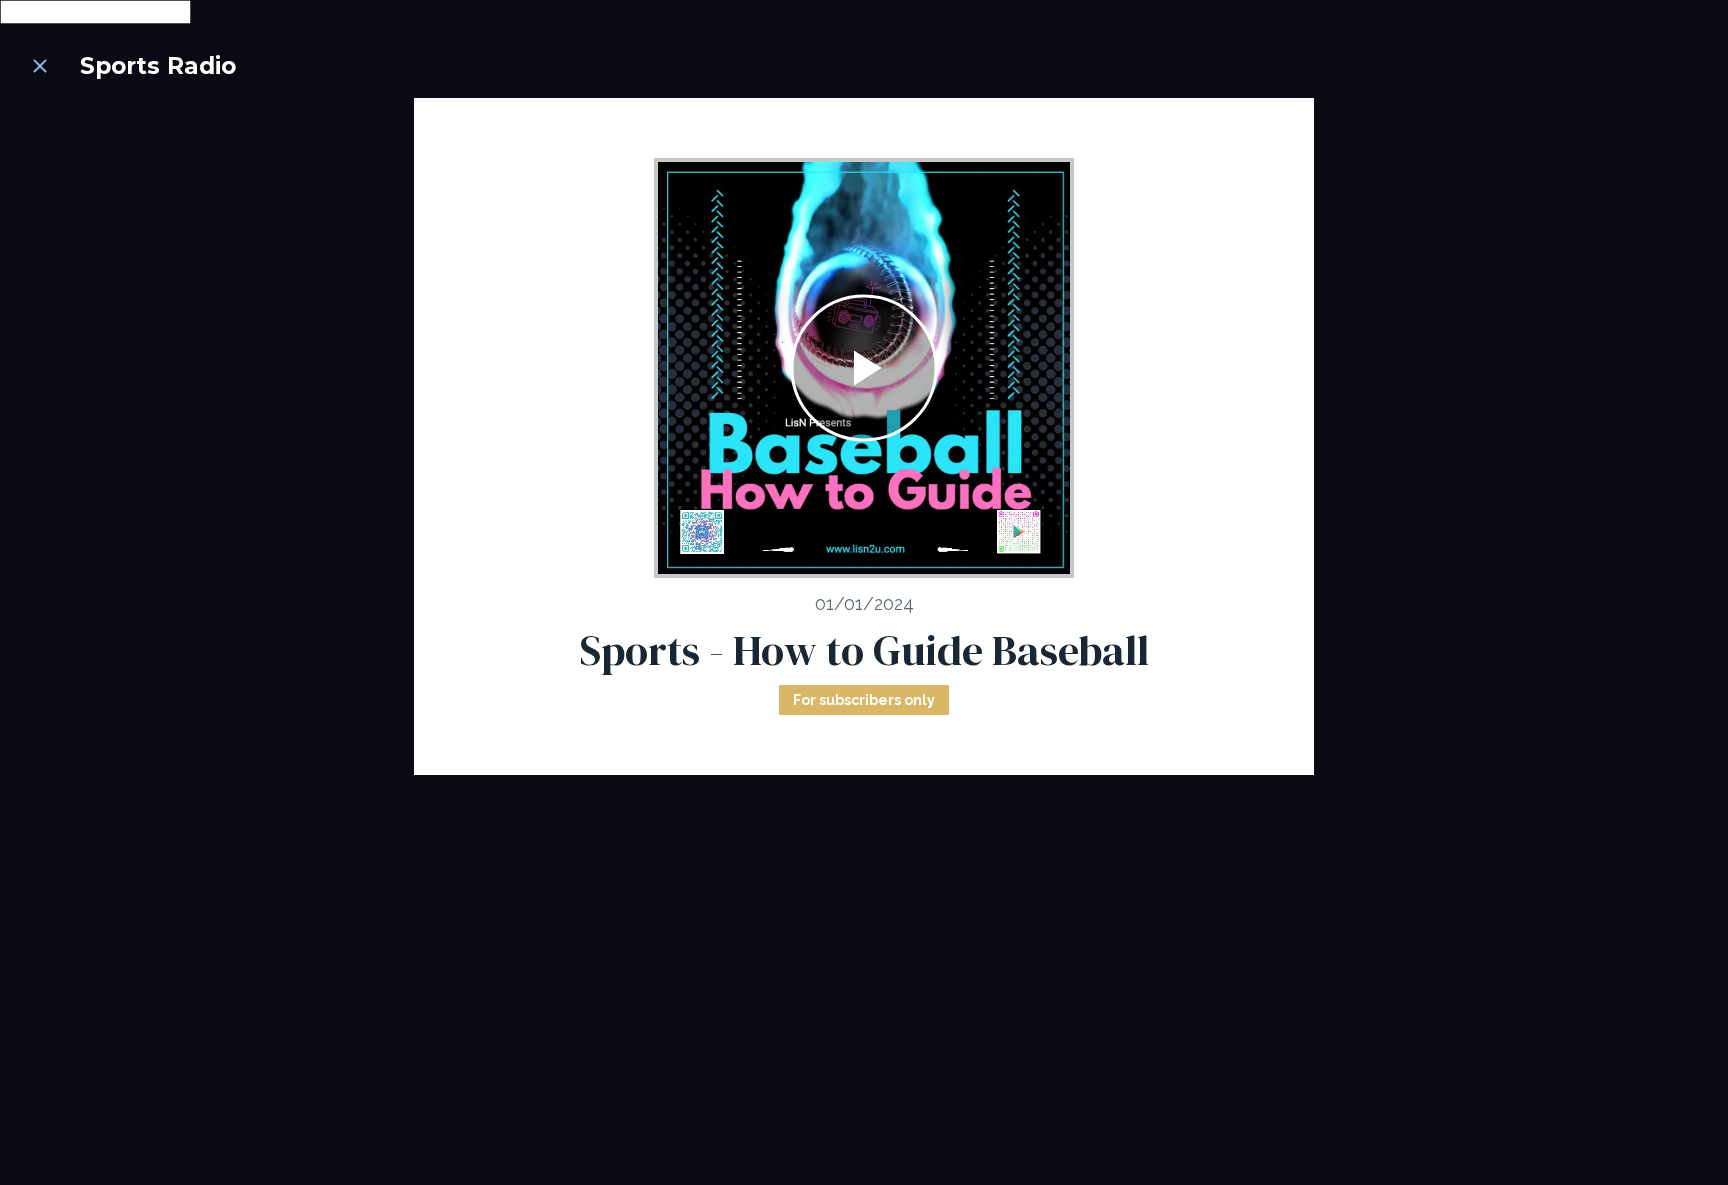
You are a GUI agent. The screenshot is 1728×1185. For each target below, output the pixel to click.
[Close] (40, 66)
